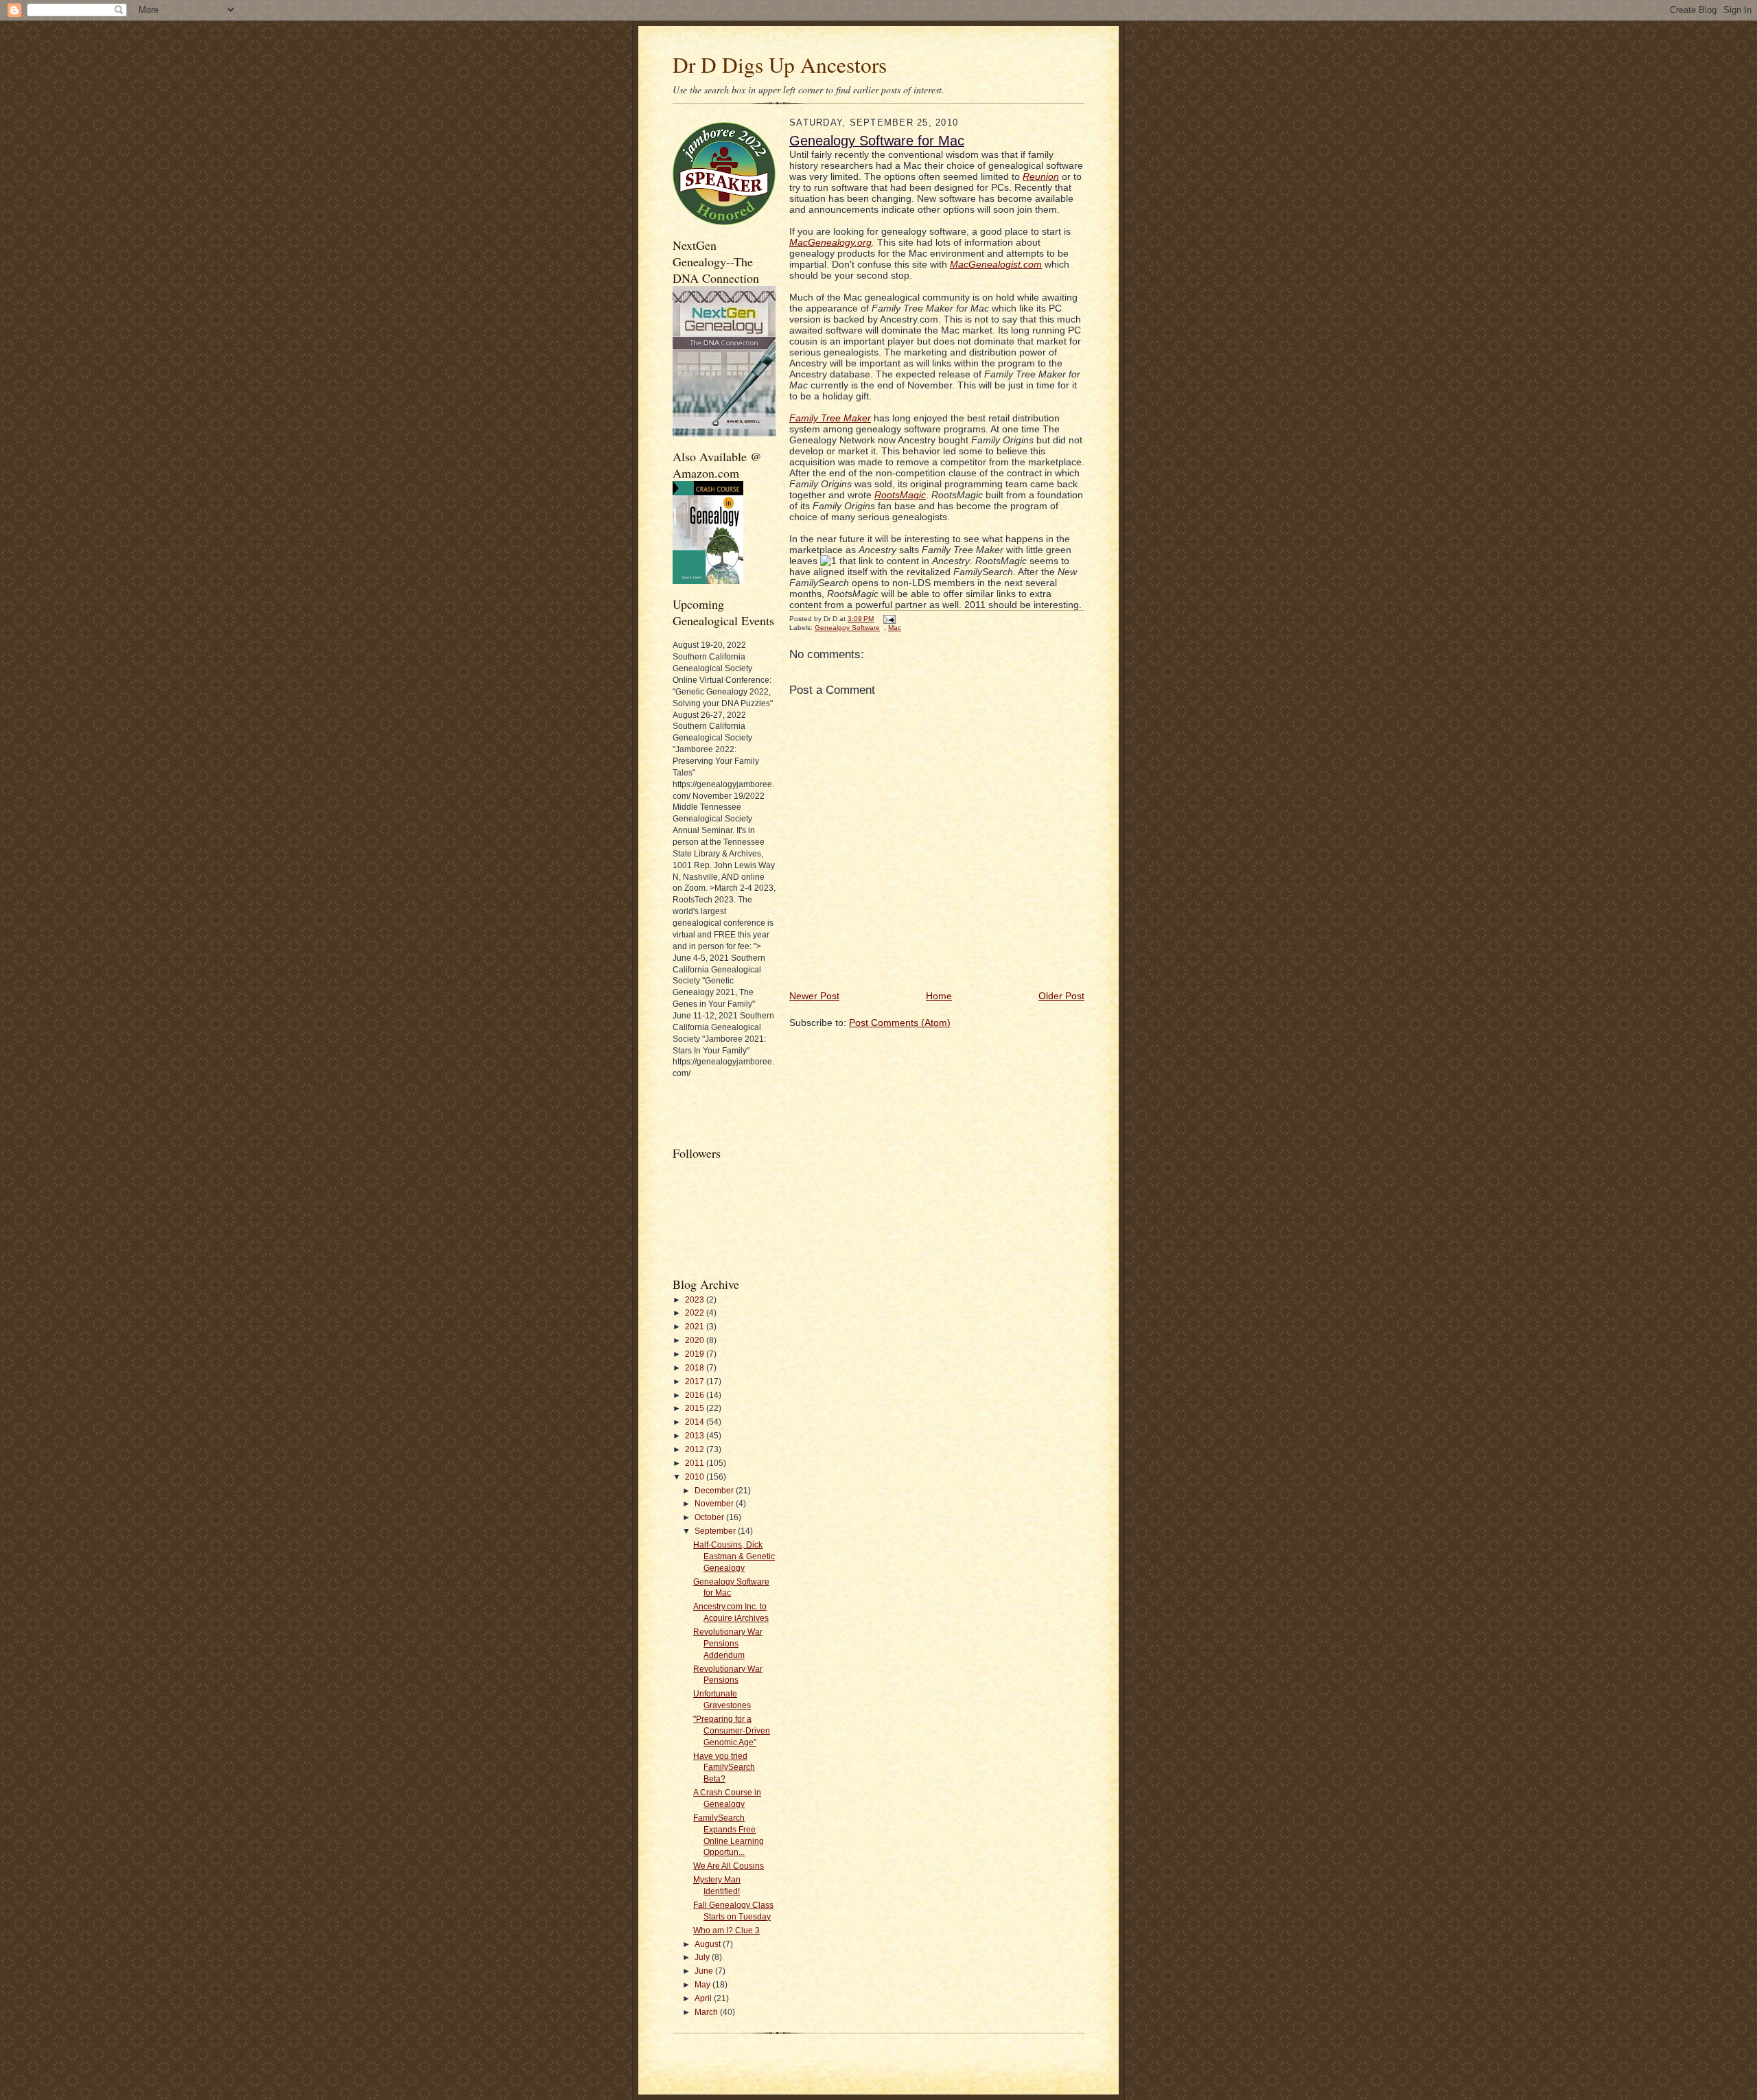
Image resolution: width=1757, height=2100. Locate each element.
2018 (696, 1368)
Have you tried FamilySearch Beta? (724, 1768)
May (703, 1985)
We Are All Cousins (729, 1866)
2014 (696, 1422)
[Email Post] (888, 619)
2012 (696, 1449)
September (716, 1531)
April (704, 1998)
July (703, 1957)
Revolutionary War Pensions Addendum (728, 1644)
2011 (696, 1463)
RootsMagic (900, 495)
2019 (696, 1354)
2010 (696, 1477)
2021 (696, 1327)
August (709, 1944)
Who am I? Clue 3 (726, 1930)
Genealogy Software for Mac (877, 141)
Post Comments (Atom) (900, 1023)
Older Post (1061, 996)
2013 (696, 1436)
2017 (696, 1381)
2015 (696, 1408)
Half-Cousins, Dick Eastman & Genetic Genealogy (734, 1556)
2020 (696, 1340)
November (715, 1504)
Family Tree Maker (830, 418)
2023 (696, 1300)
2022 (696, 1313)
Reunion (1041, 176)
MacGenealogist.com (996, 264)
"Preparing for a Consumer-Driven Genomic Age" (732, 1731)
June (705, 1971)
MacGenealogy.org (830, 242)
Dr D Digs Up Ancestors (780, 65)
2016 (696, 1395)
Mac (895, 628)
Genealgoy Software (847, 628)
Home (939, 996)
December (715, 1491)
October (710, 1517)
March (707, 2012)
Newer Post (814, 996)
